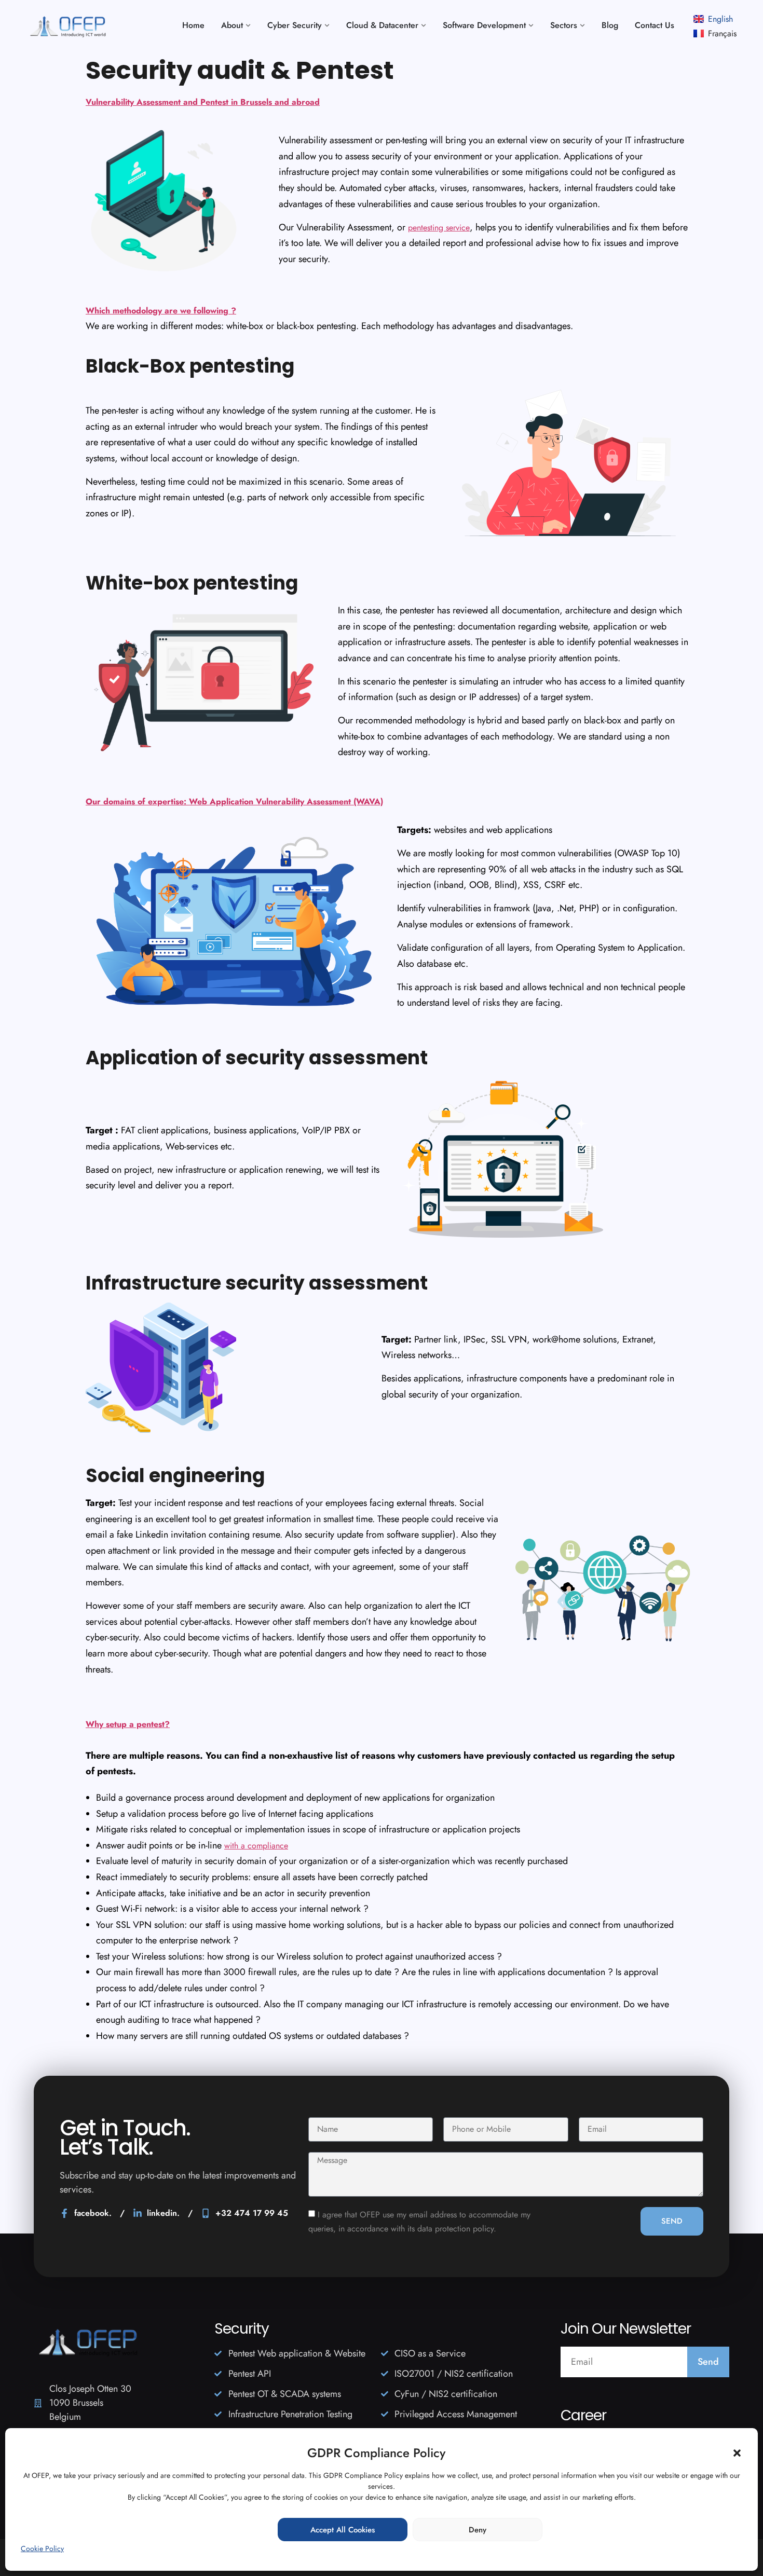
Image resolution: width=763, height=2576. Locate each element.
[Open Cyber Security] (327, 25)
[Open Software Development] (531, 25)
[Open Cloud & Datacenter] (424, 25)
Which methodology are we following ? (161, 311)
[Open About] (248, 25)
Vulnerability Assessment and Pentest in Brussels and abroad (203, 102)
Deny (478, 2530)
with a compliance (256, 1846)
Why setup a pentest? (128, 1724)
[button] (737, 2453)
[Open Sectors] (582, 25)
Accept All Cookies (343, 2530)
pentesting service (439, 228)
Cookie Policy (42, 2548)
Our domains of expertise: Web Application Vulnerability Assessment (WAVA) (234, 801)
